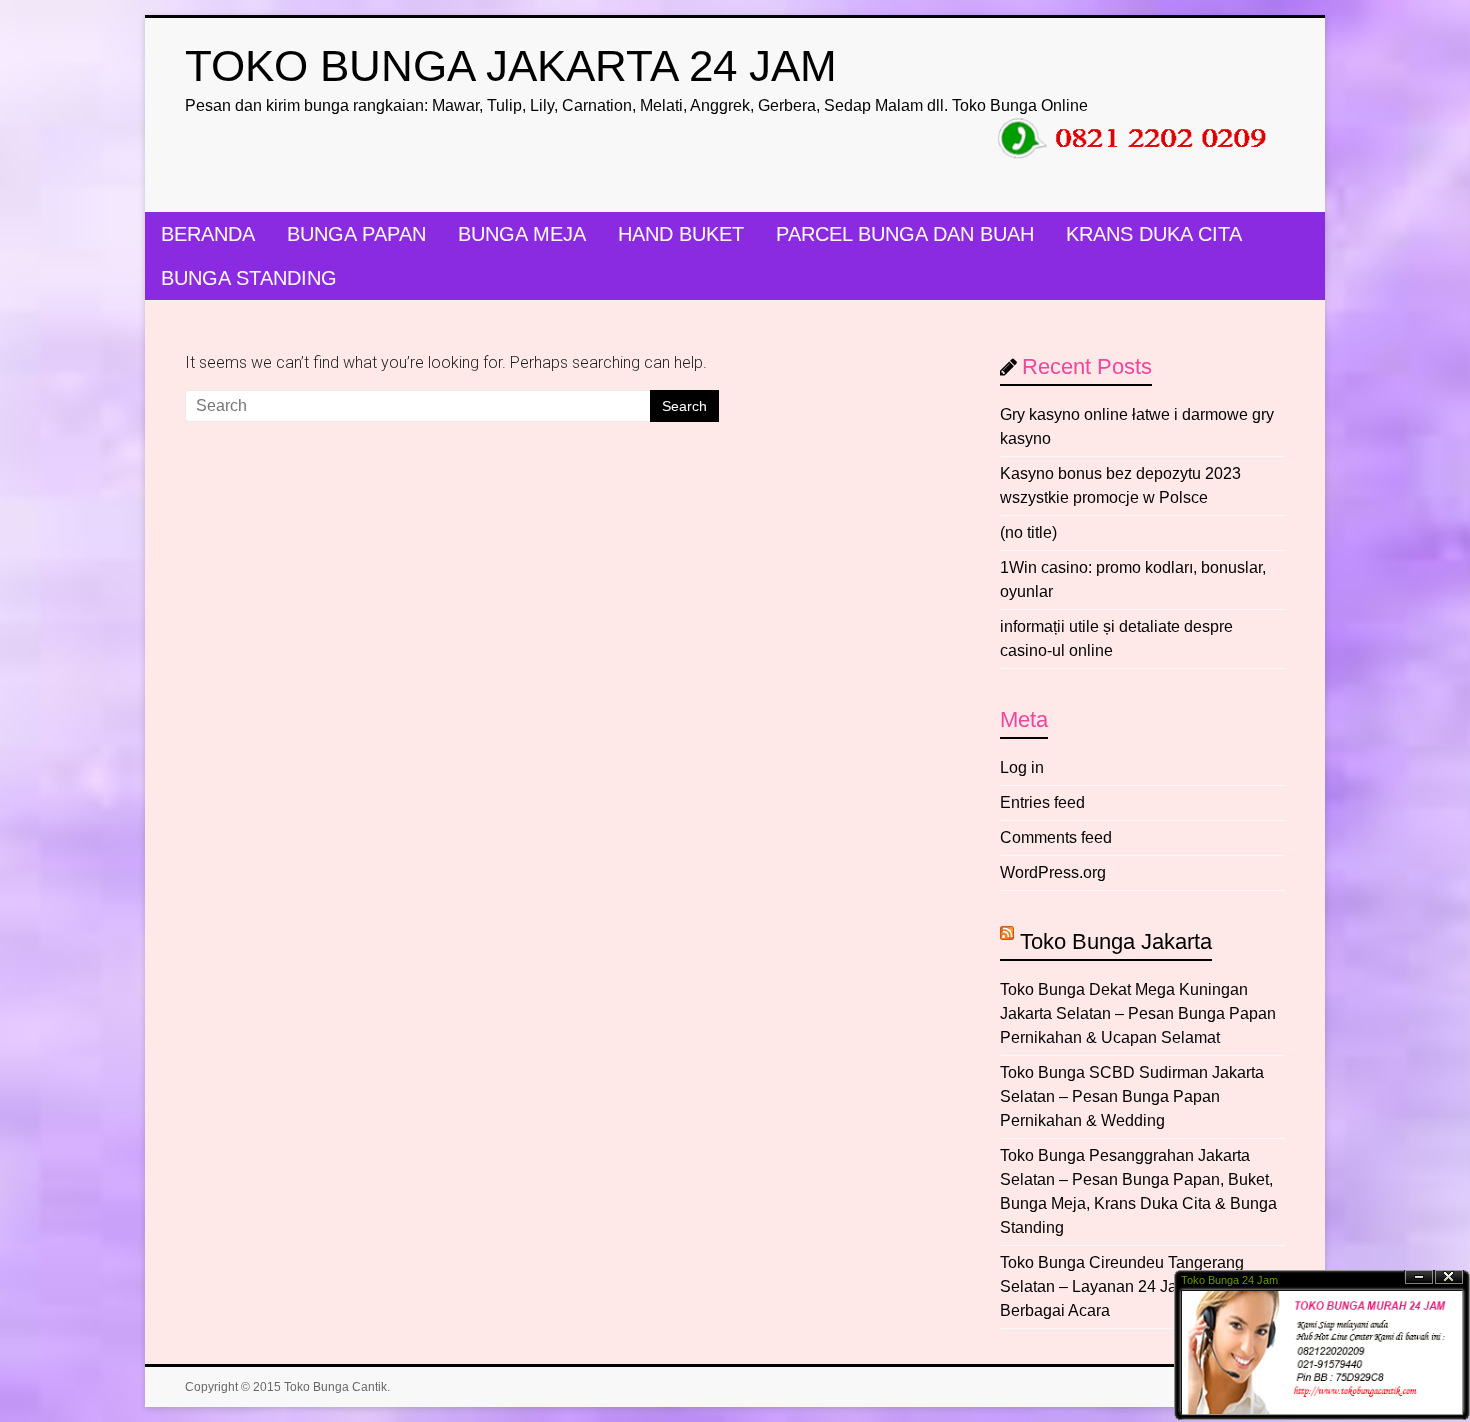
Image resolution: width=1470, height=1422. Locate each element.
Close (1449, 1277)
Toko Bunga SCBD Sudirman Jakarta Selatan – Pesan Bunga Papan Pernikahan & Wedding (1132, 1096)
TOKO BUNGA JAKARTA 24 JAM (511, 65)
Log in (1022, 767)
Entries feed (1042, 802)
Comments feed (1056, 837)
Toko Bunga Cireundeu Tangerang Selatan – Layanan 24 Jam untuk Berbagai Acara (1122, 1286)
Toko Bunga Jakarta (1116, 941)
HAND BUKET (681, 234)
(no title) (1028, 532)
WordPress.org (1053, 872)
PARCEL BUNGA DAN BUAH (905, 234)
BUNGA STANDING (249, 278)
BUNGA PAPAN (356, 234)
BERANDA (208, 234)
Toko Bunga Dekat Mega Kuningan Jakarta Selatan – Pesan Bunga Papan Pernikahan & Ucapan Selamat (1138, 1013)
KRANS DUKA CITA (1154, 234)
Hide (1419, 1277)
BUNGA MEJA (522, 234)
